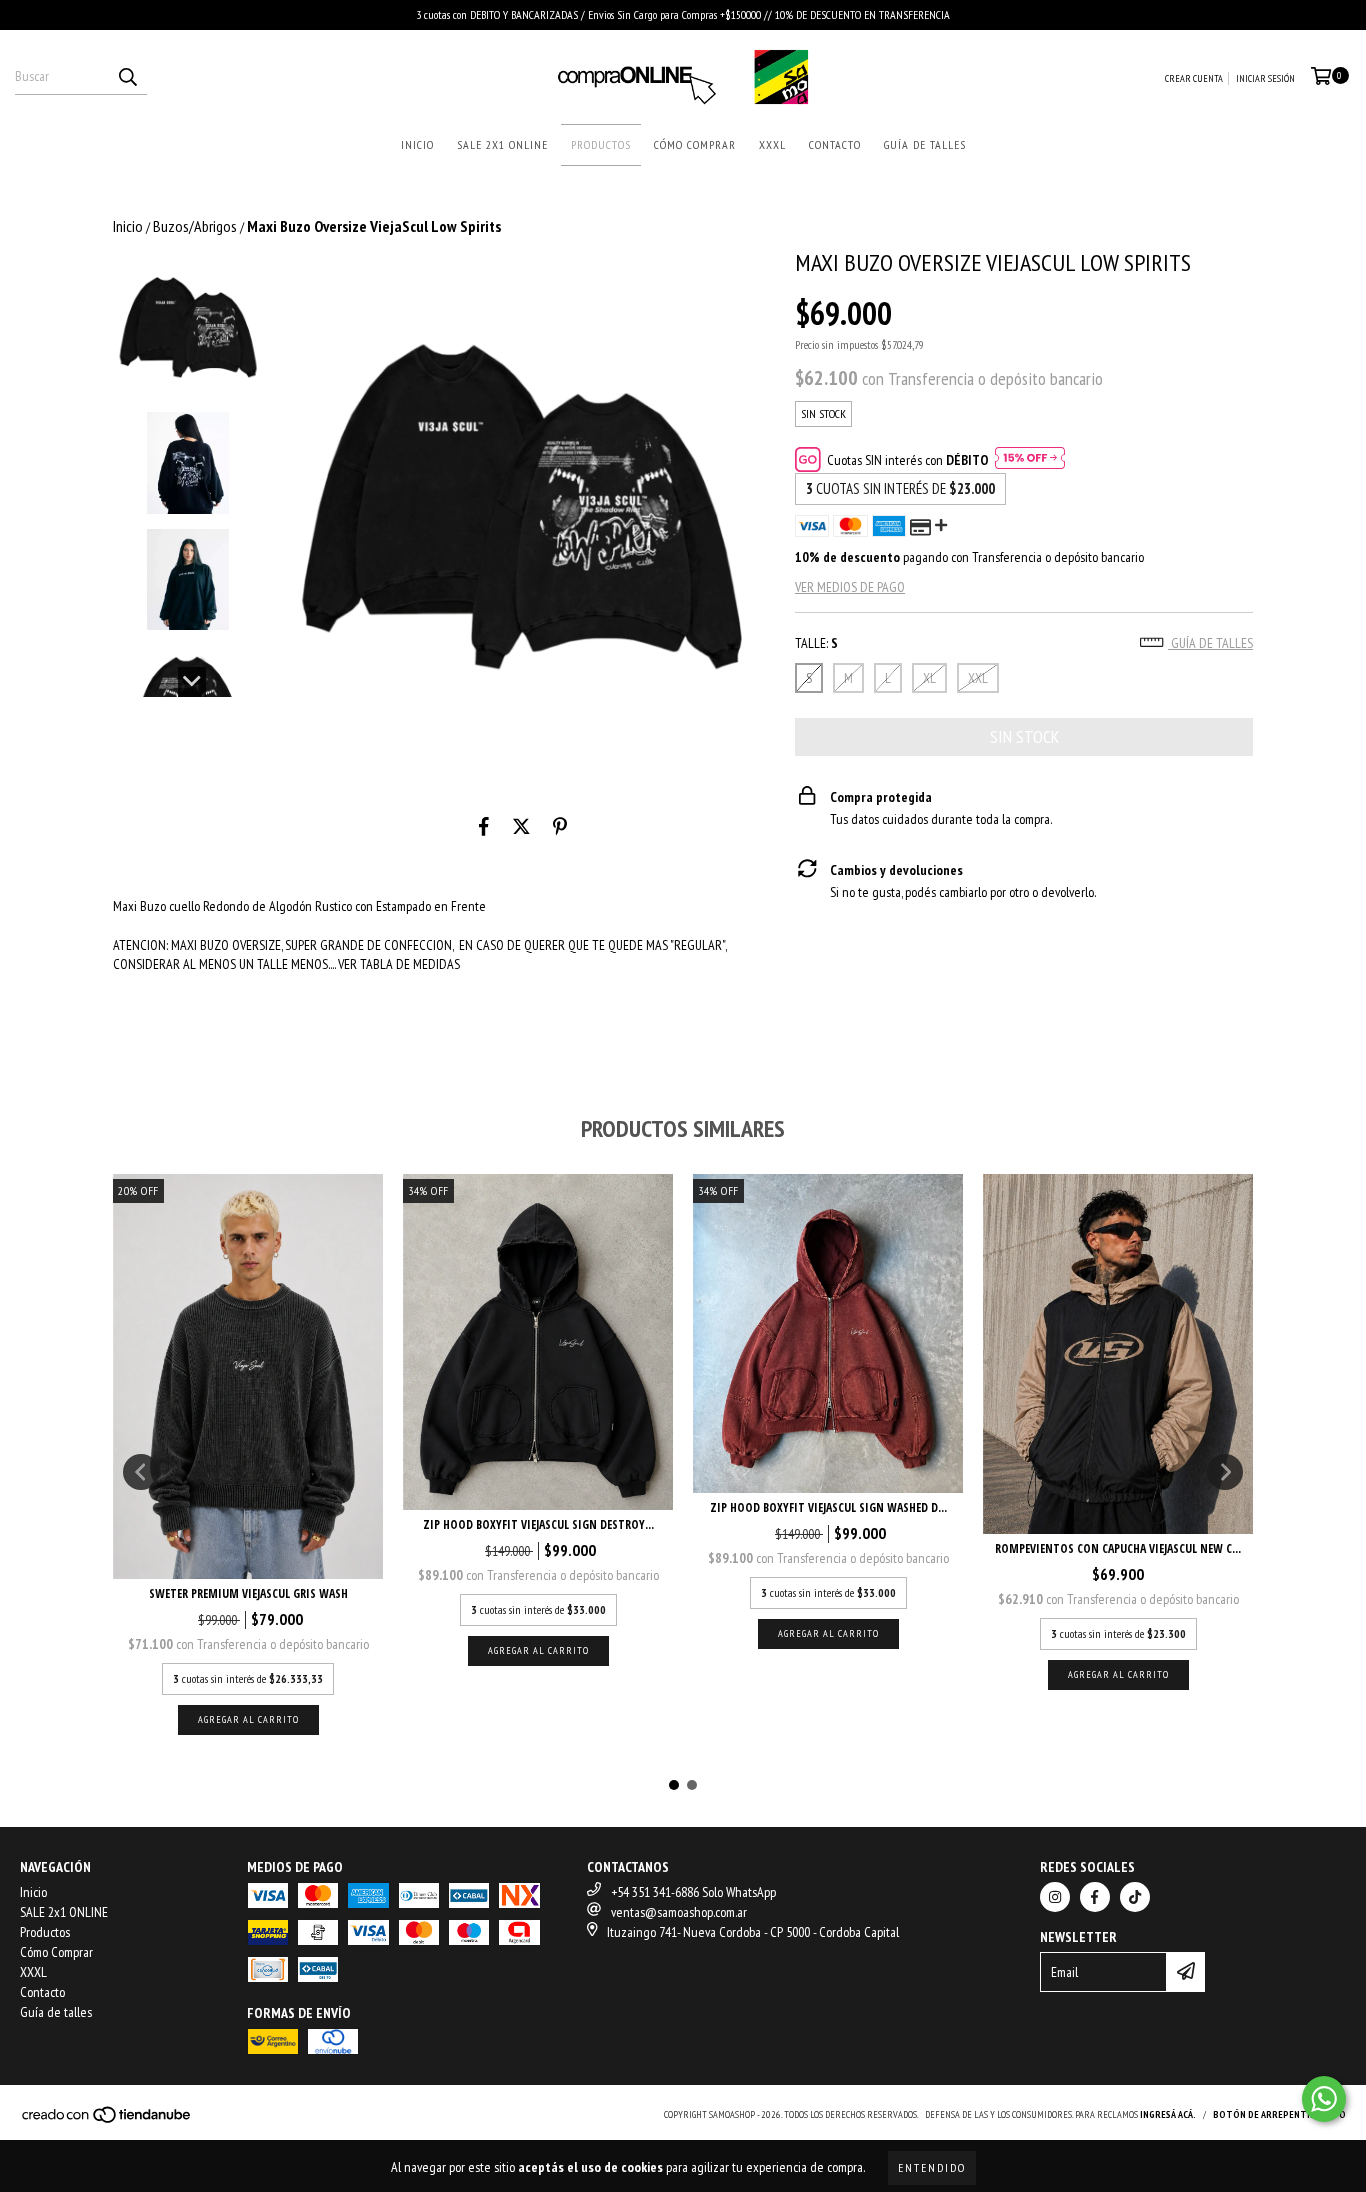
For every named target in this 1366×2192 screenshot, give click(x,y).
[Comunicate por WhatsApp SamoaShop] (1324, 2099)
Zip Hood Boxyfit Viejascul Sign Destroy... (538, 1524)
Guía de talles (925, 144)
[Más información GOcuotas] (1030, 460)
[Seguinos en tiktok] (1135, 1897)
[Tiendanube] (107, 2121)
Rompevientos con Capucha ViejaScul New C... (1118, 1548)
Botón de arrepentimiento (1279, 2114)
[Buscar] (127, 77)
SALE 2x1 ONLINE (502, 144)
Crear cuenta (1194, 78)
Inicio (417, 144)
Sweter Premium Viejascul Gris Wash (248, 1593)
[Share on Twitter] (521, 827)
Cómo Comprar (695, 144)
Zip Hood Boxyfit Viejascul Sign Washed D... (828, 1507)
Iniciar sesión (1265, 78)
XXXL (772, 144)
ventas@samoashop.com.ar (679, 1912)
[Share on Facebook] (484, 827)
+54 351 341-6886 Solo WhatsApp (693, 1892)
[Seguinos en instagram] (1055, 1897)
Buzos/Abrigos (195, 226)
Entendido (932, 2167)
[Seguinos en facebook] (1095, 1897)
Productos (601, 144)
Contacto (835, 144)
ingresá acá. (1168, 2114)
